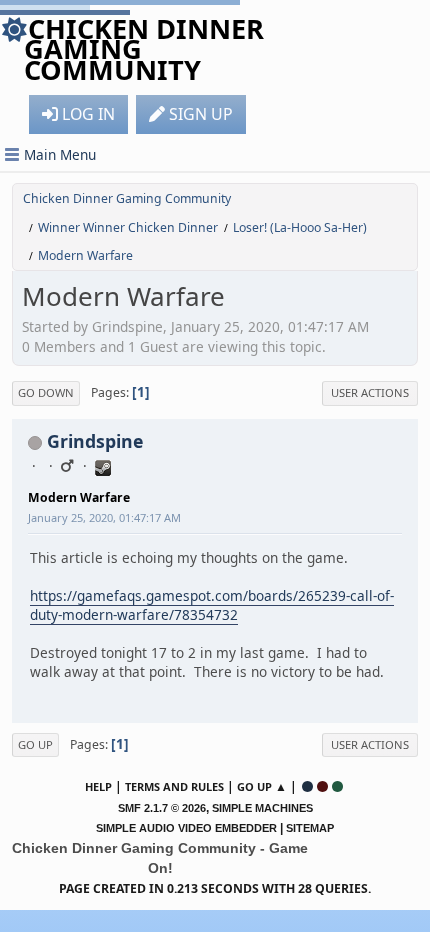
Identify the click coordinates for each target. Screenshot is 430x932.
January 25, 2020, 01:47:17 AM (104, 517)
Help (98, 786)
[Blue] (307, 786)
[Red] (322, 786)
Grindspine (95, 441)
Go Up (35, 744)
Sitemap (310, 828)
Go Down (46, 392)
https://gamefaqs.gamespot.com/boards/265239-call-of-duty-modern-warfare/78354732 (212, 605)
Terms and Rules (174, 786)
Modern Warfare (79, 497)
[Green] (337, 786)
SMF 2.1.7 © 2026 (162, 808)
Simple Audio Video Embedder (186, 828)
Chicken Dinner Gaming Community (144, 49)
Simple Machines (262, 808)
